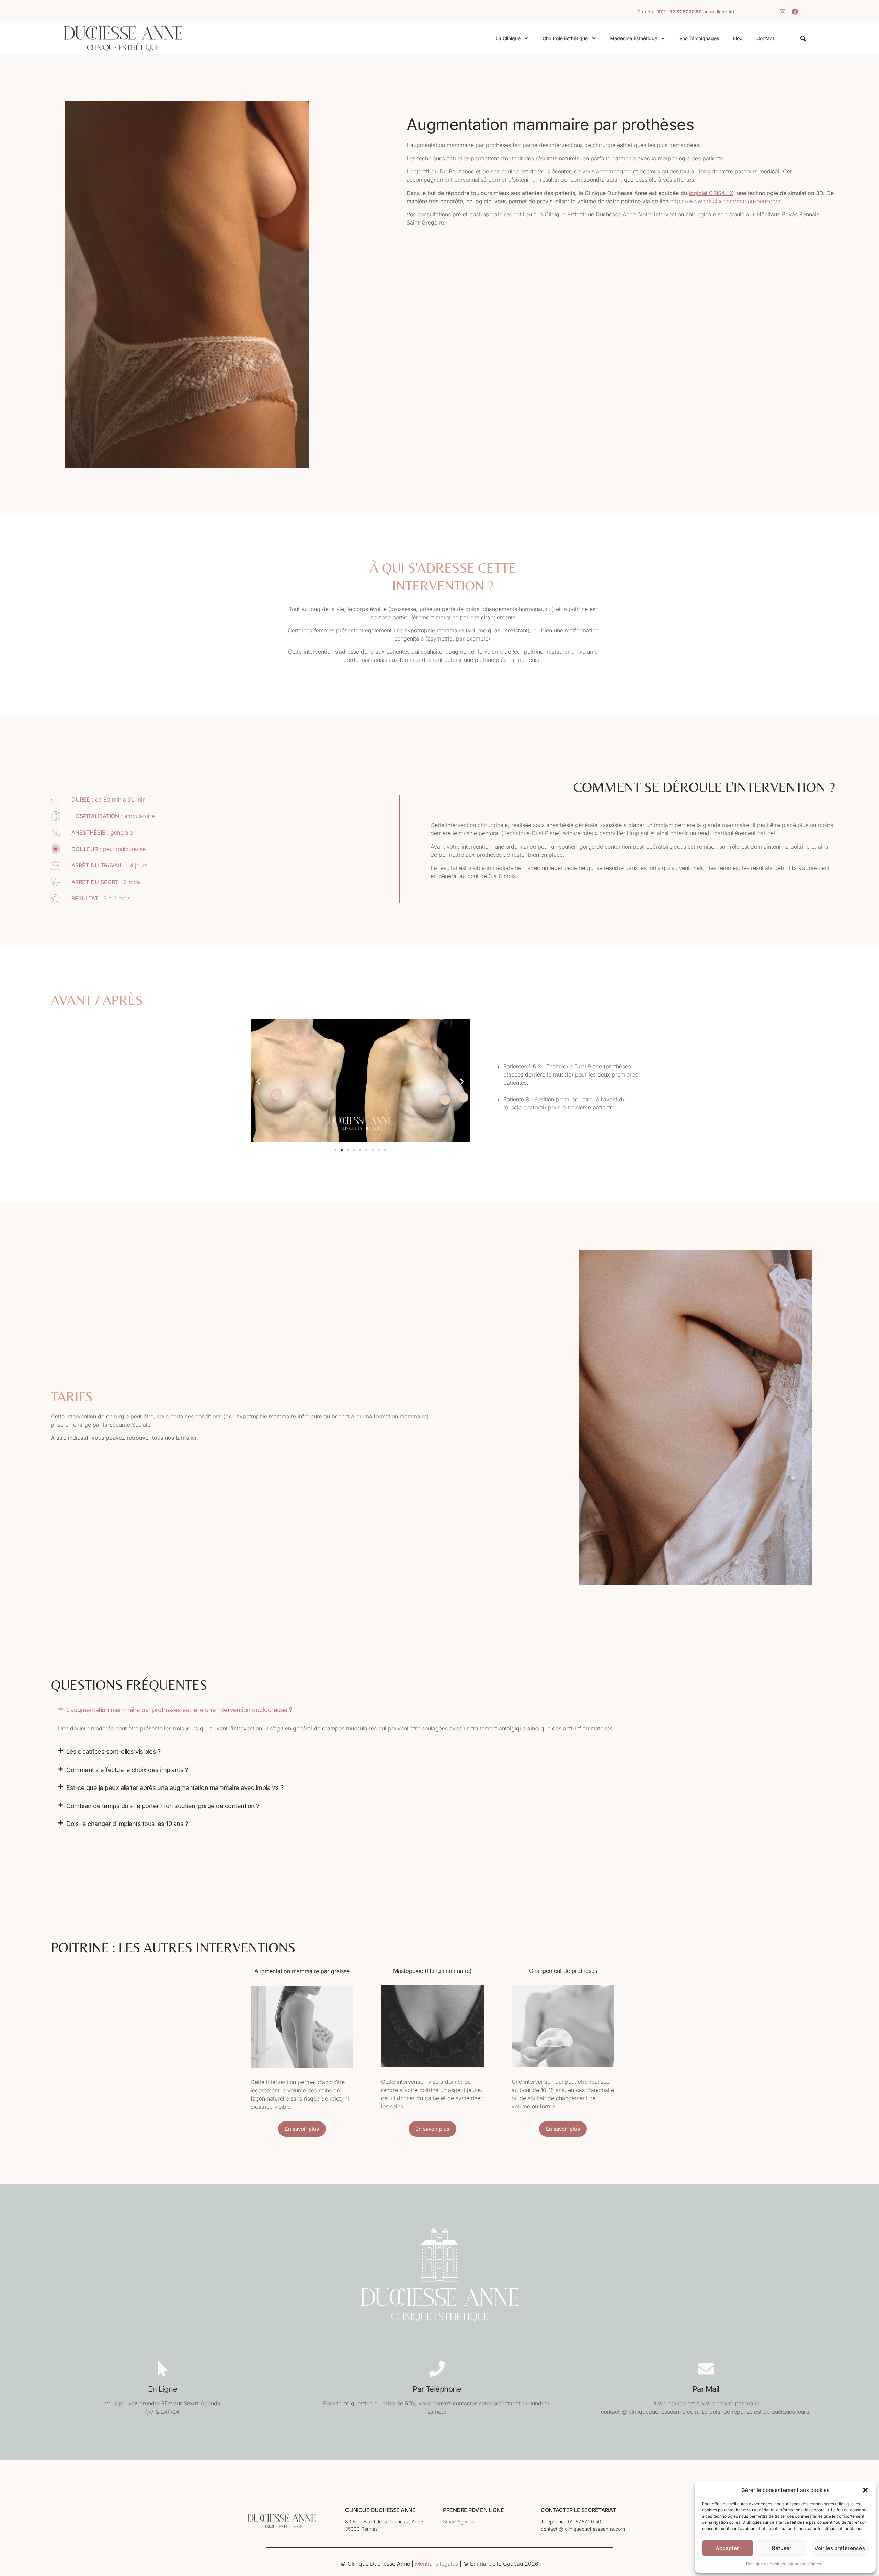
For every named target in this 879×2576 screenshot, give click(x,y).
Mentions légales (805, 2564)
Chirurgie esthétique (565, 38)
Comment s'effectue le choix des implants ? (127, 1770)
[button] (865, 2490)
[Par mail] (706, 2369)
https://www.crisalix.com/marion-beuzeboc (726, 201)
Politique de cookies (766, 2564)
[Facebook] (795, 12)
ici (193, 1438)
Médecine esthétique (633, 38)
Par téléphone (437, 2389)
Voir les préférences (840, 2548)
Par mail (706, 2389)
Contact (765, 38)
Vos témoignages (699, 38)
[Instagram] (783, 12)
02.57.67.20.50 (686, 12)
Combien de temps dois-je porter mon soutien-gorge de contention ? (163, 1806)
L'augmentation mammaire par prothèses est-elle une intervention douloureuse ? (179, 1710)
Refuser (782, 2548)
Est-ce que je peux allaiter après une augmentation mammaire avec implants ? (175, 1788)
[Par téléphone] (437, 2369)
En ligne (163, 2389)
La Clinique (508, 38)
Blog (738, 38)
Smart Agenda (459, 2522)
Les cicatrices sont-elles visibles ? (113, 1752)
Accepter (727, 2548)
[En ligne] (163, 2369)
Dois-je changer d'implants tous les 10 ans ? (127, 1824)
